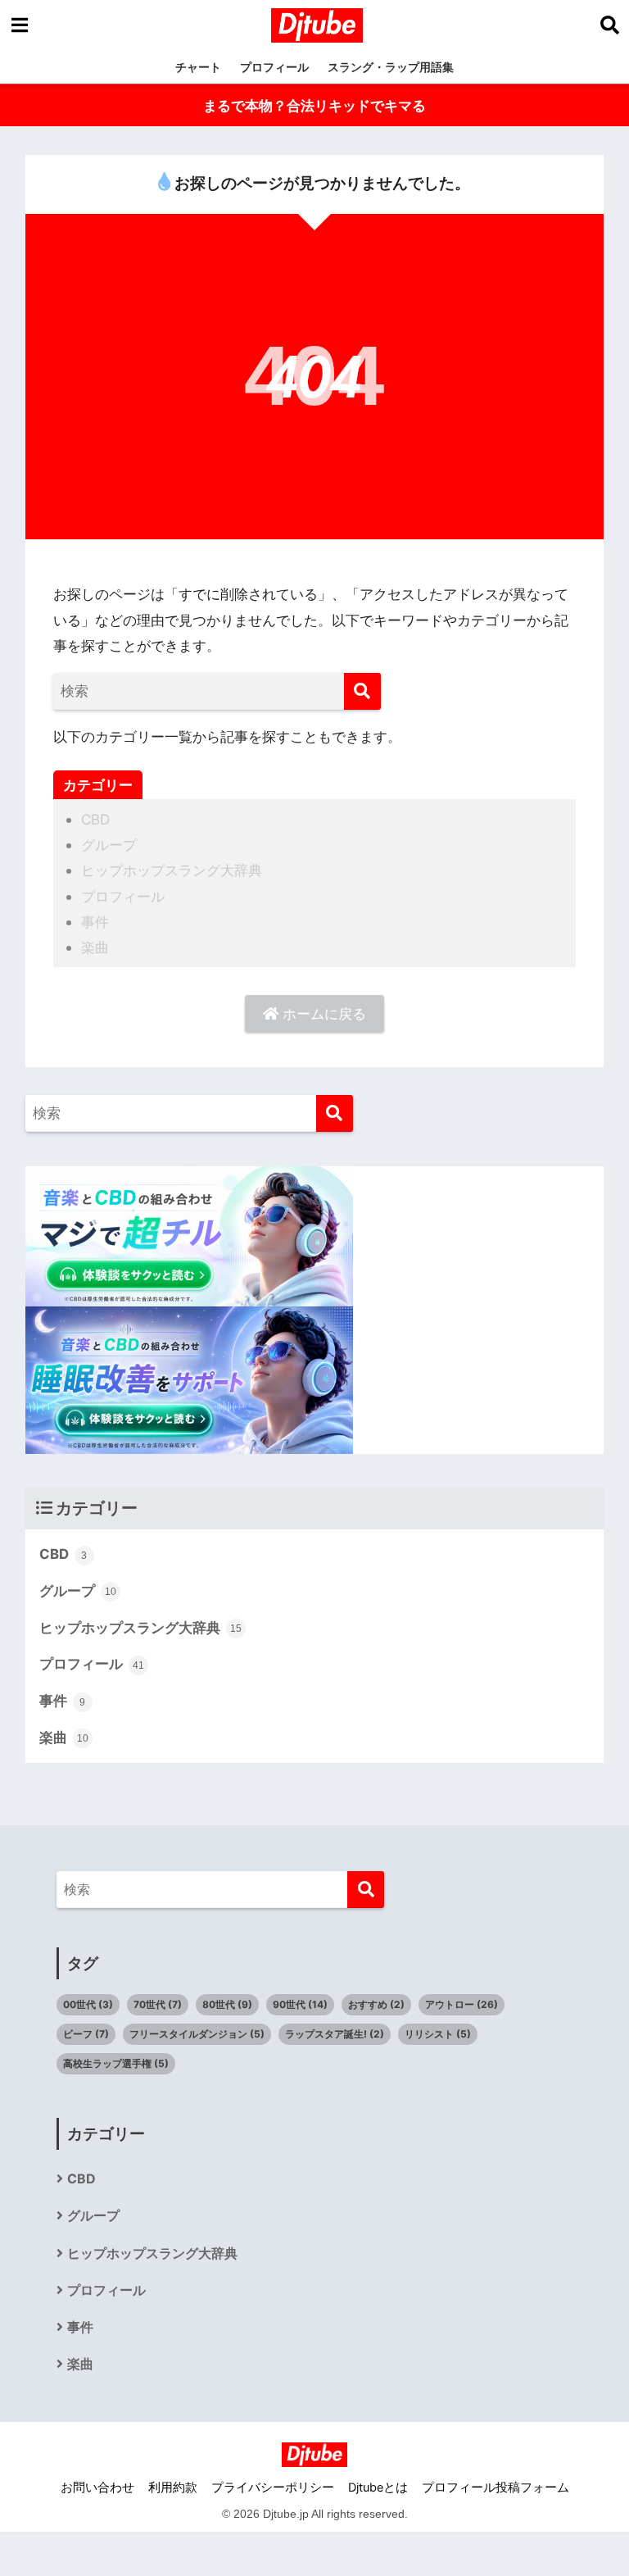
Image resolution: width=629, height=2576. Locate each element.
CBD (95, 819)
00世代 (88, 2004)
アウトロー (462, 2004)
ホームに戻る (322, 1013)
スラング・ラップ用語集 (391, 67)
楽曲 (95, 947)
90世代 (300, 2004)
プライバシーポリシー (273, 2487)
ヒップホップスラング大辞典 (172, 870)
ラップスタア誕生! (335, 2034)
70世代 (158, 2004)
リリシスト (438, 2034)
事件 (95, 922)
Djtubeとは (378, 2487)
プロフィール (274, 67)
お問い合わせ (97, 2487)
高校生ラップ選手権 (116, 2063)
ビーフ (86, 2034)
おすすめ (376, 2004)
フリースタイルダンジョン (197, 2034)
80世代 (227, 2004)
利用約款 (173, 2487)
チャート (198, 67)
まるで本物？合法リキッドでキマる (314, 105)
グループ (109, 845)
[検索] (362, 691)
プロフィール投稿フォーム (496, 2487)
